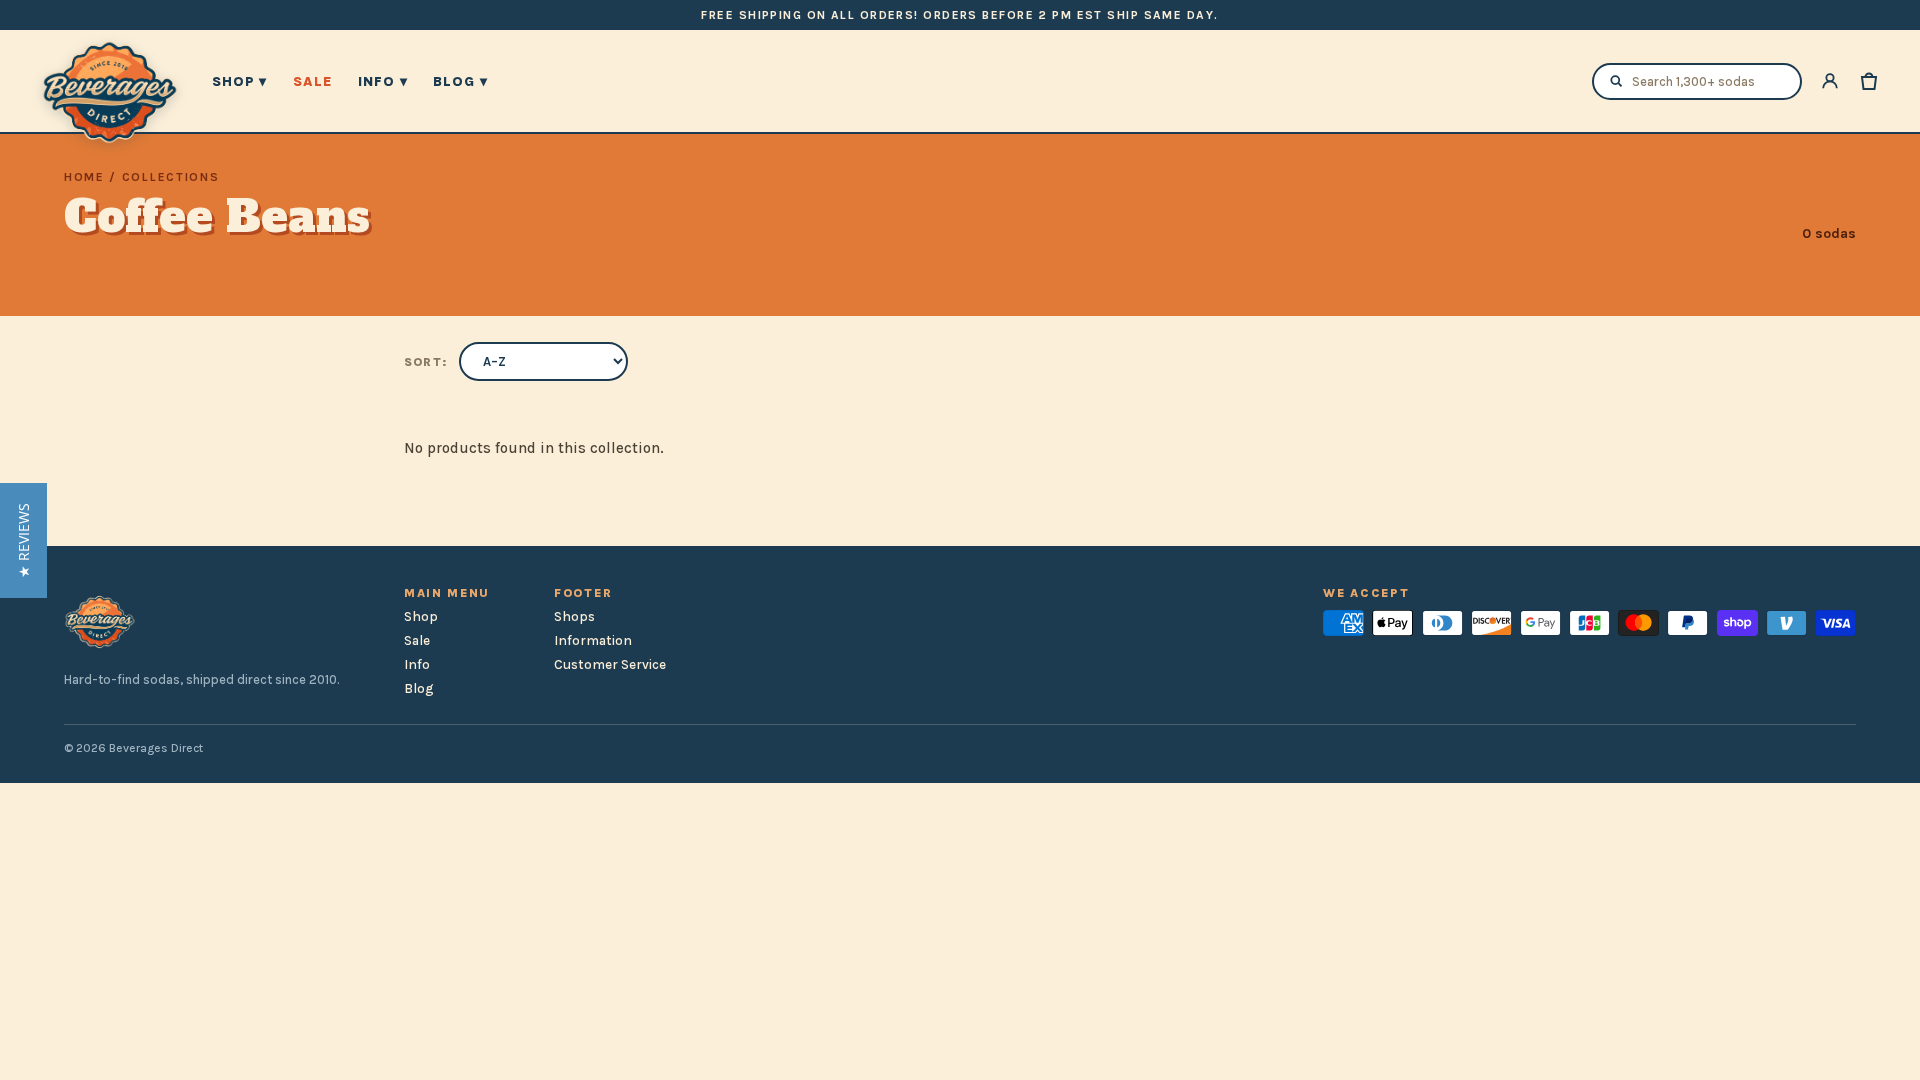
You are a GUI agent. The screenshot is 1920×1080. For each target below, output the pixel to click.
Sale (312, 81)
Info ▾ (382, 81)
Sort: (425, 362)
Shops (574, 616)
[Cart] (1869, 81)
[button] (23, 540)
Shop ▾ (239, 81)
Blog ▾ (460, 81)
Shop (421, 616)
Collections (170, 177)
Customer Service (610, 664)
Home (84, 177)
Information (593, 640)
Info (417, 664)
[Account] (1830, 81)
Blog (419, 688)
